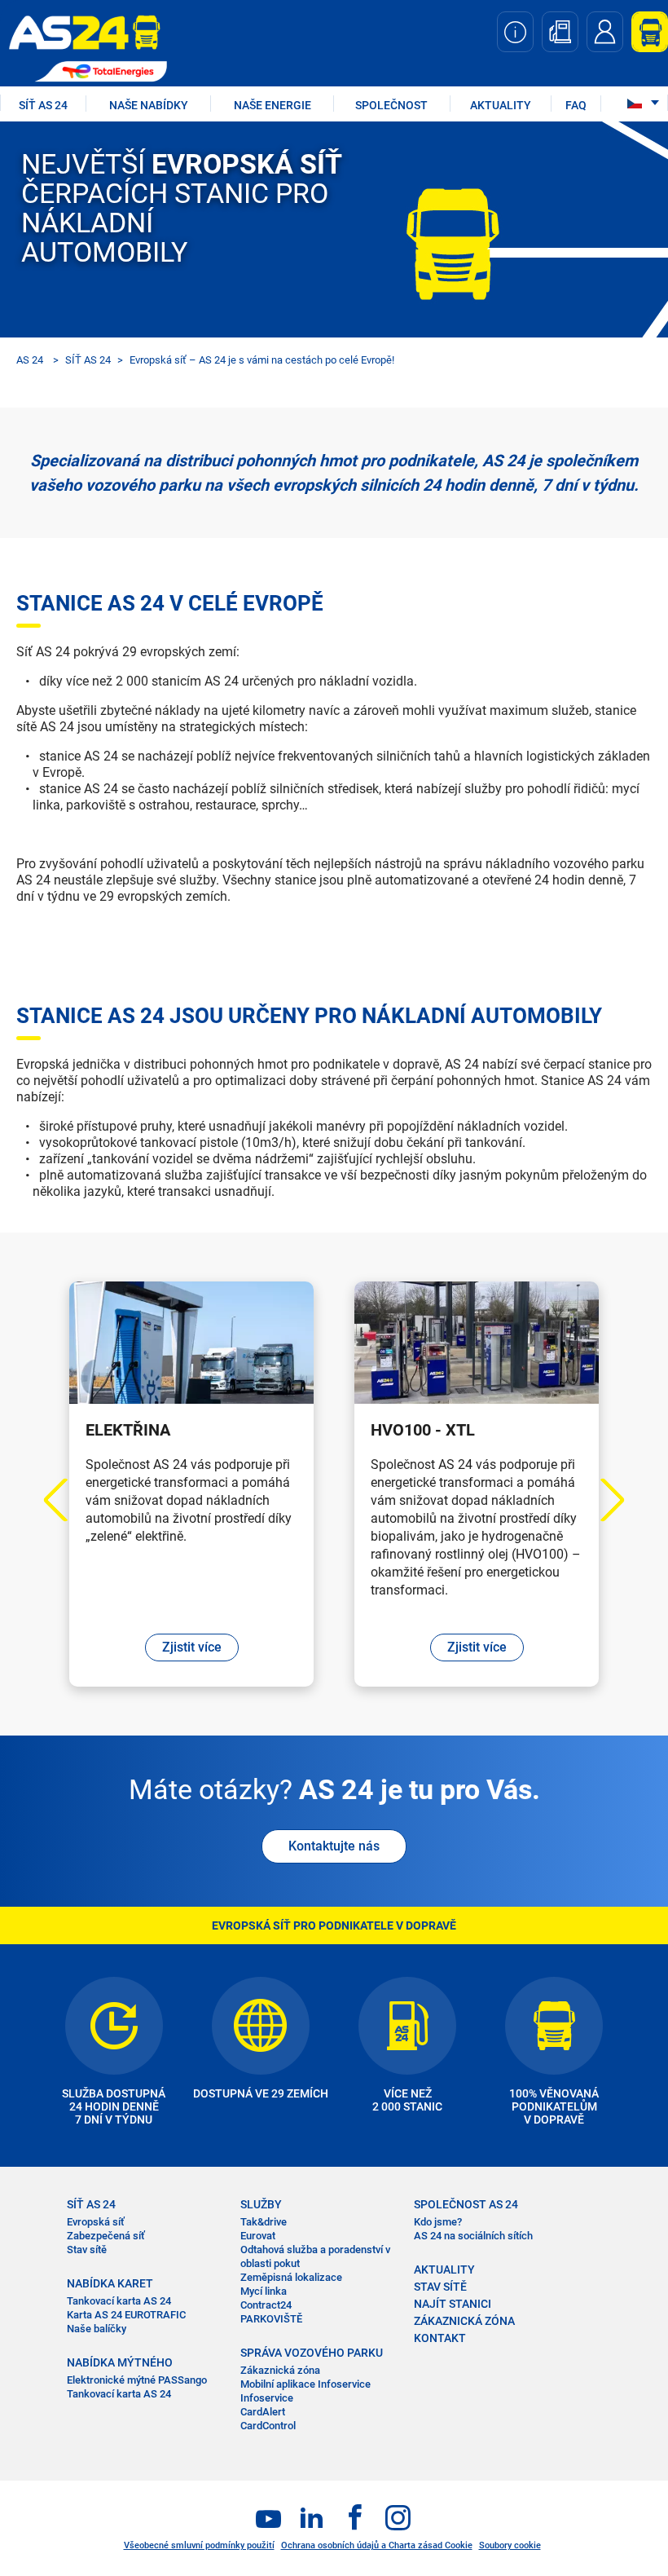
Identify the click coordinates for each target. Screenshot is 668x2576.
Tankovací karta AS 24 (119, 2301)
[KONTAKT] (605, 32)
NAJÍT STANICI (453, 2304)
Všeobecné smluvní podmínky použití (199, 2545)
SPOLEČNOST (391, 105)
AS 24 (30, 360)
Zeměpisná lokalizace (291, 2277)
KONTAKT (440, 2338)
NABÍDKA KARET (110, 2283)
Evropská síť (96, 2222)
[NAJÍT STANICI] (560, 32)
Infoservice (267, 2398)
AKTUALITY (501, 105)
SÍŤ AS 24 (43, 105)
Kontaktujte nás (334, 1846)
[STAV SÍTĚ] (515, 32)
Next (603, 1500)
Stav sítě (87, 2250)
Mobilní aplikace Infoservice (305, 2384)
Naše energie (272, 105)
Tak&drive (264, 2222)
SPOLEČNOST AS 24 (466, 2204)
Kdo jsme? (438, 2222)
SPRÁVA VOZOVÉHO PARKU (312, 2353)
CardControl (268, 2426)
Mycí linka (264, 2291)
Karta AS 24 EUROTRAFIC (126, 2315)
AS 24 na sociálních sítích (473, 2236)
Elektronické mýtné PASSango (137, 2380)
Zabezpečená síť (106, 2236)
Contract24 (266, 2305)
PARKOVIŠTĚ (271, 2319)
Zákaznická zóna (280, 2370)
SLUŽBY (261, 2204)
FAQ (576, 105)
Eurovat (258, 2236)
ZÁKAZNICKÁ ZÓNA (464, 2321)
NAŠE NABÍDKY (149, 105)
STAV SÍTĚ (440, 2287)
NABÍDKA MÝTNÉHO (120, 2362)
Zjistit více (192, 1647)
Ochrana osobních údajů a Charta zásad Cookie (377, 2545)
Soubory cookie (510, 2545)
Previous (66, 1500)
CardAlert (263, 2412)
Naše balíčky (97, 2329)
